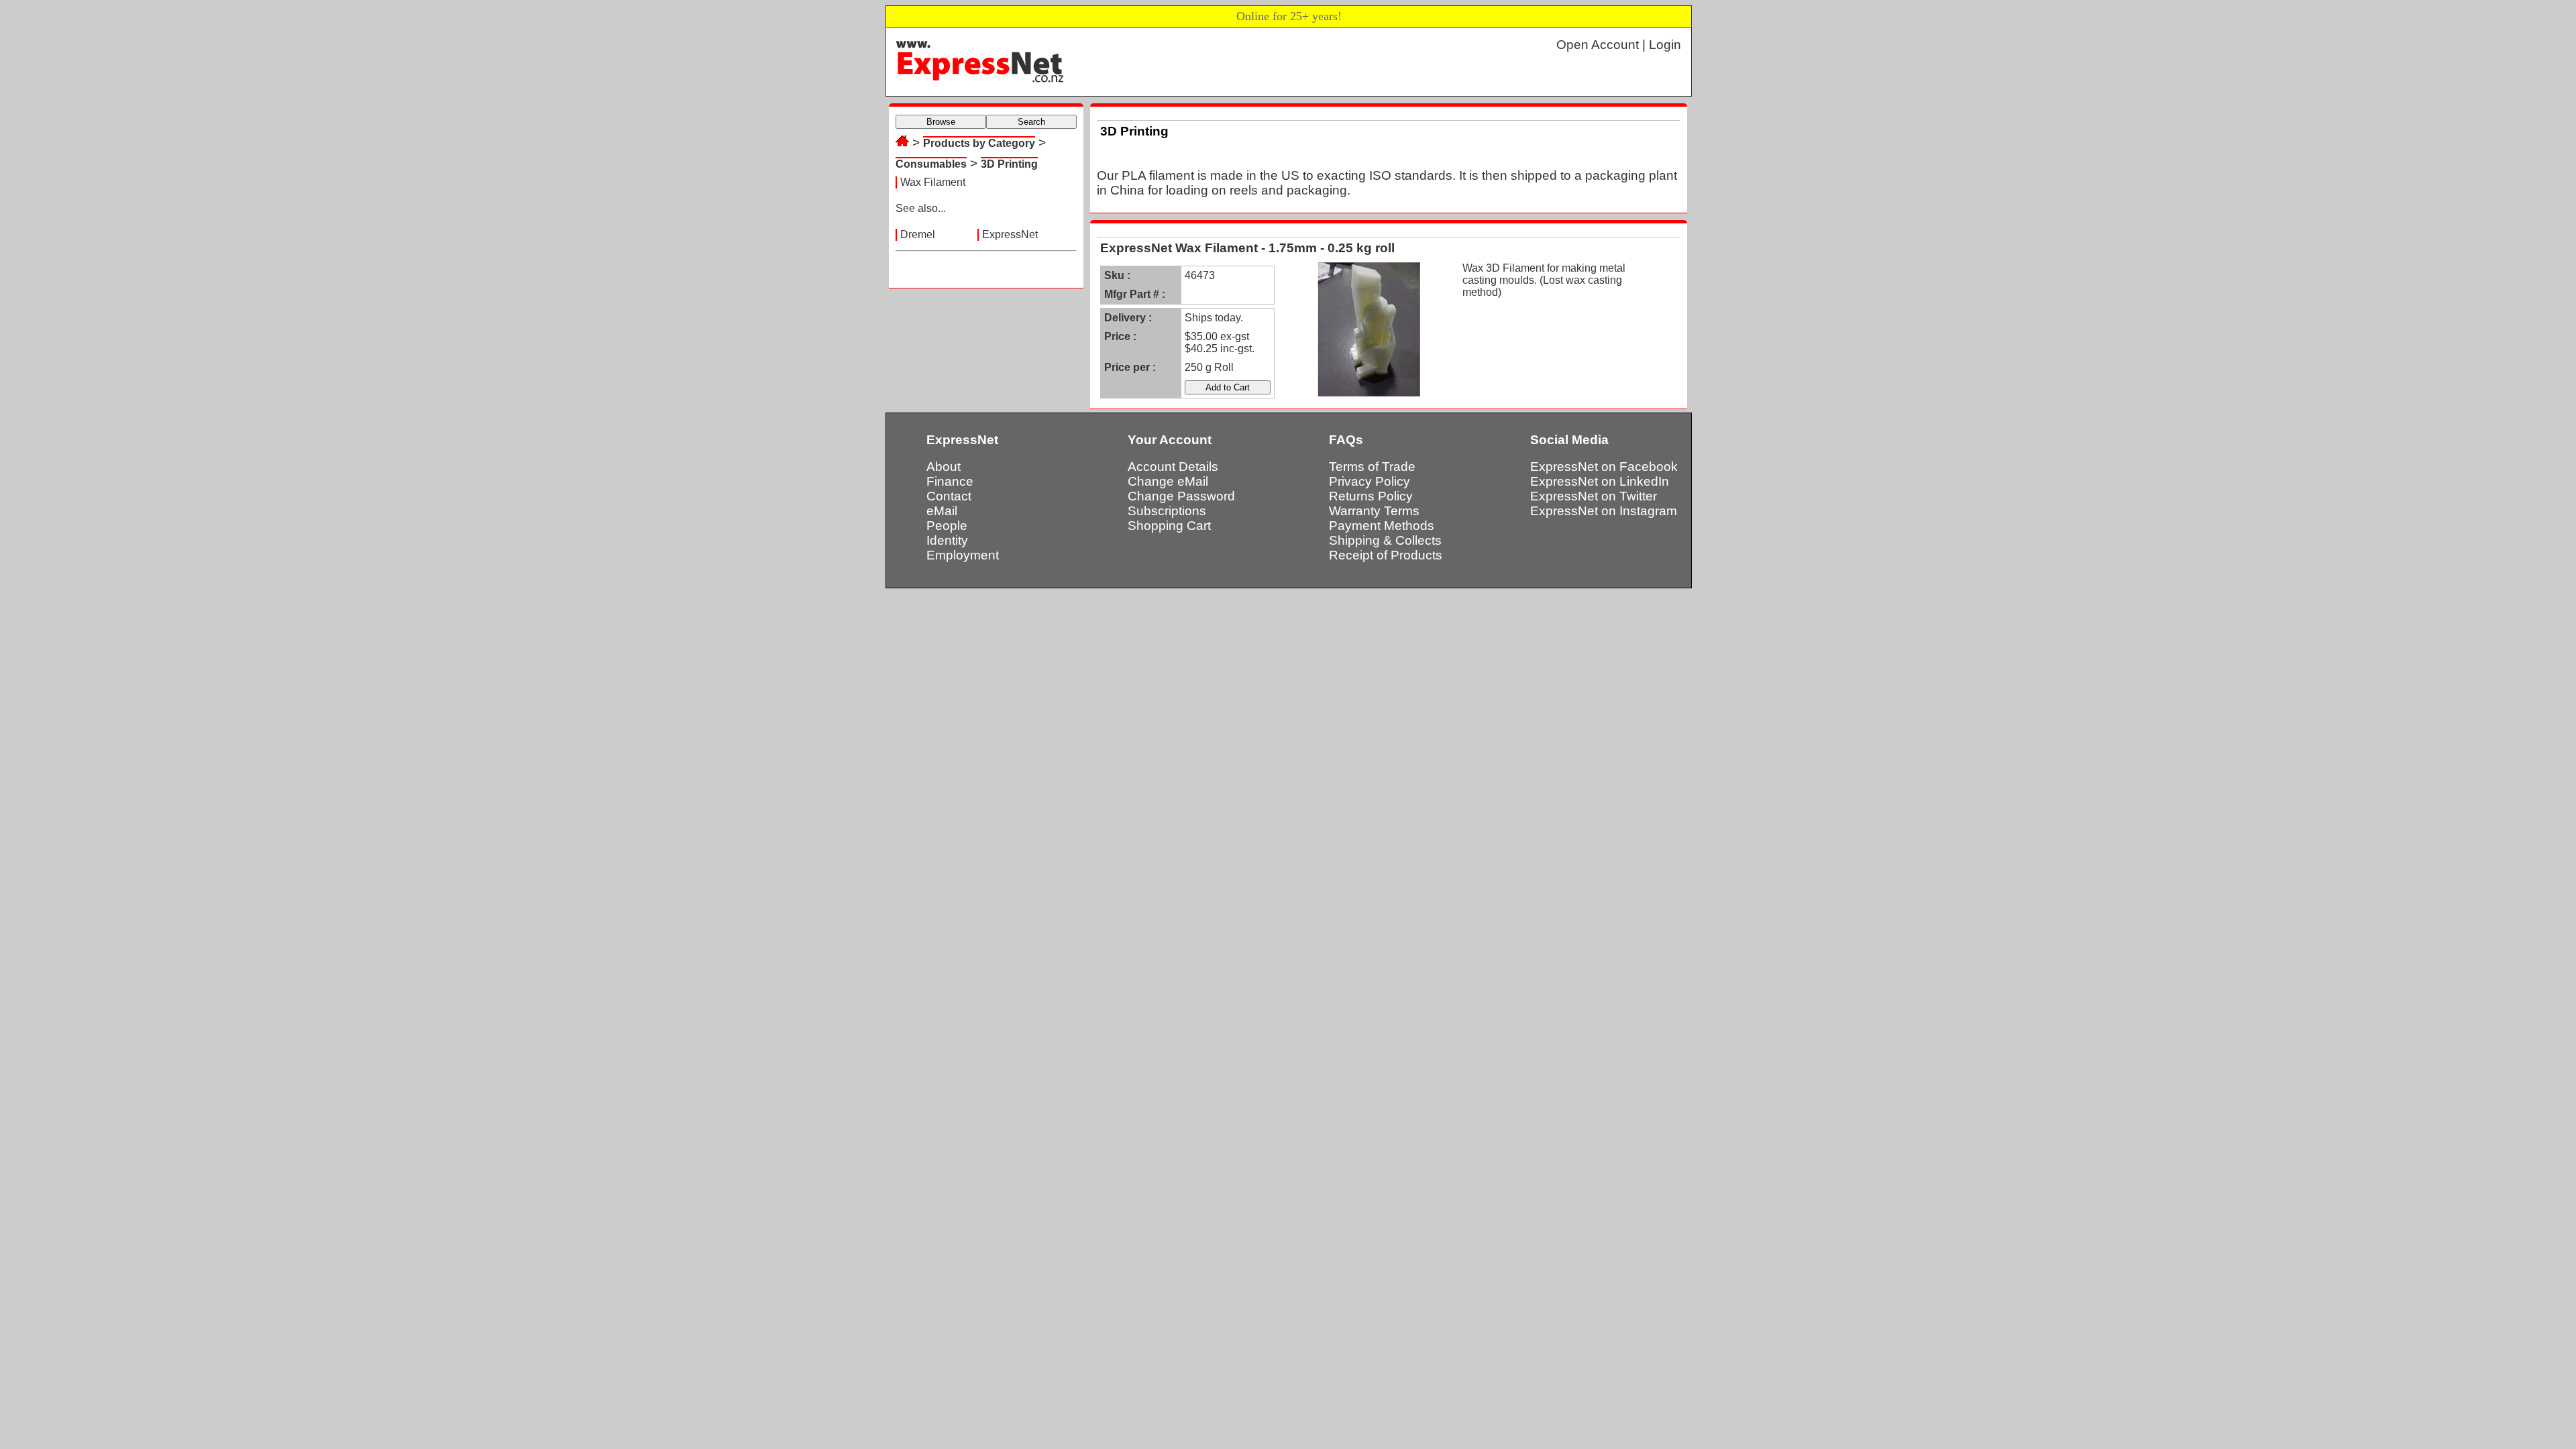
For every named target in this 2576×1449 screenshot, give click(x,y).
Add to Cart (1228, 387)
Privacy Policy (1370, 481)
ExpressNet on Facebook (1604, 467)
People (947, 526)
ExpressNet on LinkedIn (1600, 481)
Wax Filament (933, 182)
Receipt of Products (1386, 555)
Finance (950, 481)
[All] (902, 143)
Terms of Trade (1372, 467)
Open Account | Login (1619, 45)
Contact (949, 496)
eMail (942, 511)
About (944, 467)
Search (1031, 122)
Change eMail (1168, 481)
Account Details (1173, 467)
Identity (947, 540)
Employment (963, 555)
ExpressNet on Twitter (1594, 496)
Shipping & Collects (1385, 540)
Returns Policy (1371, 496)
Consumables (931, 164)
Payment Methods (1382, 526)
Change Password (1181, 496)
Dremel (918, 234)
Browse (941, 122)
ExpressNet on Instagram (1604, 511)
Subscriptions (1167, 511)
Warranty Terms (1374, 511)
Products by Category (979, 143)
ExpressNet (1010, 234)
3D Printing (1009, 164)
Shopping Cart (1169, 526)
